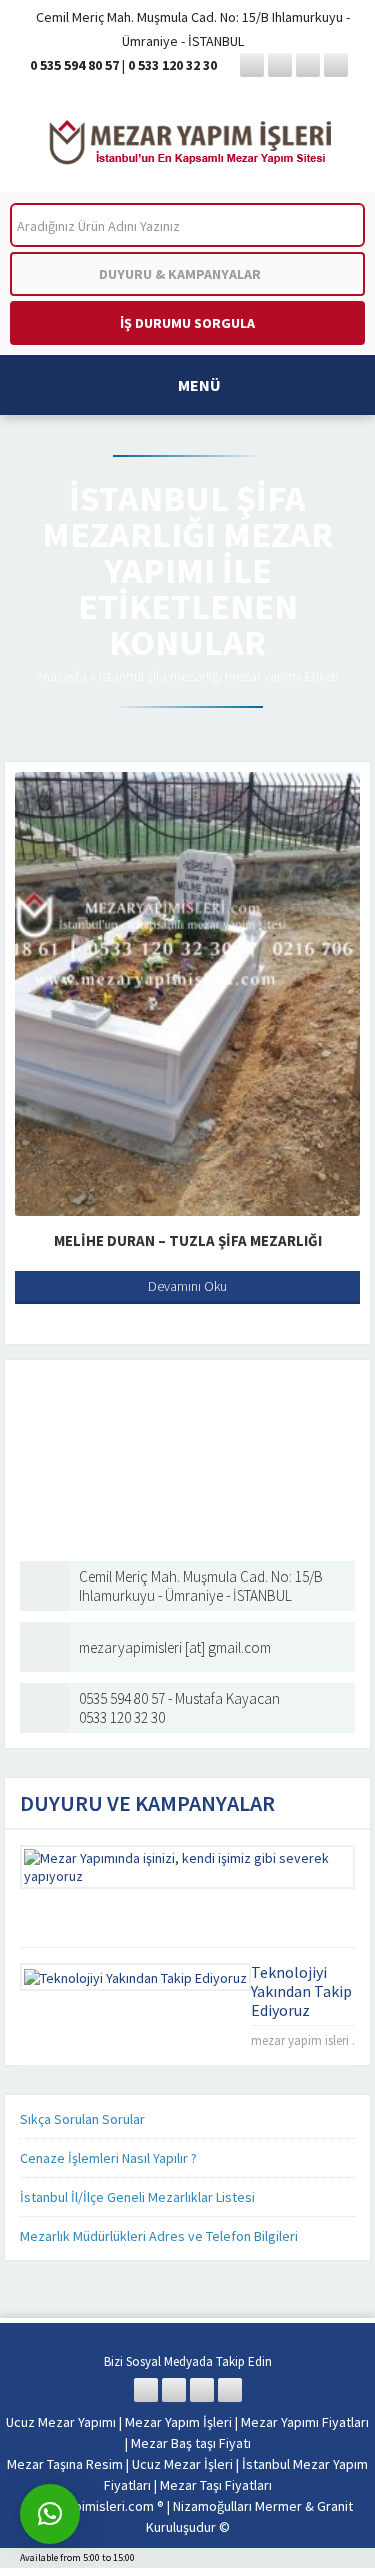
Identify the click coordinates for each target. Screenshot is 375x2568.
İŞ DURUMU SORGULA (187, 323)
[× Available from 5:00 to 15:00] (50, 2514)
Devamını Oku (187, 1286)
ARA (333, 225)
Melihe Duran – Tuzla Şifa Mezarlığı (188, 1240)
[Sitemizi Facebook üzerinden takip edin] (252, 65)
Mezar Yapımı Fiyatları (305, 2422)
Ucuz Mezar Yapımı (61, 2422)
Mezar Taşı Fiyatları (216, 2485)
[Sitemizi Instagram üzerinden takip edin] (308, 65)
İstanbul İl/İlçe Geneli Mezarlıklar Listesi (137, 2197)
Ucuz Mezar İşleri (182, 2464)
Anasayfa (61, 676)
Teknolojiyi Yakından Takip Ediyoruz (301, 1991)
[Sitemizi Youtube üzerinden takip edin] (336, 65)
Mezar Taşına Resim (65, 2464)
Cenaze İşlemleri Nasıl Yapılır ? (108, 2158)
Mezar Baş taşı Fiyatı (191, 2443)
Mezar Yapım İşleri (178, 2422)
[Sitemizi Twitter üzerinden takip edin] (280, 65)
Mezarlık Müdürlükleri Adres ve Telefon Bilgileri (159, 2236)
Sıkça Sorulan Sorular (82, 2119)
